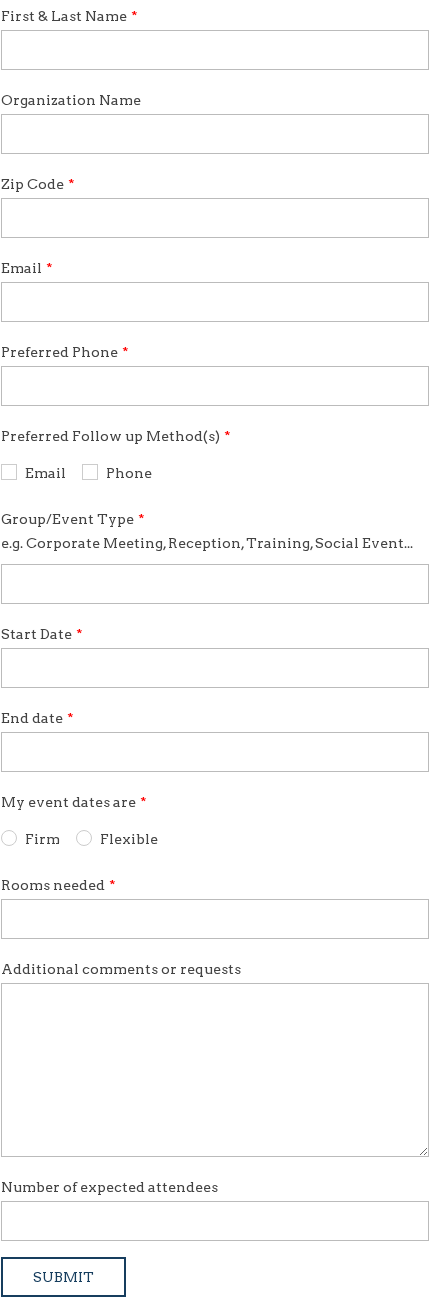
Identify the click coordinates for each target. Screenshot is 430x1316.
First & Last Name (64, 16)
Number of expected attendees (109, 1187)
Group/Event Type (67, 519)
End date (32, 718)
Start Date (36, 634)
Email (21, 268)
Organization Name (71, 100)
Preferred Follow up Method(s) (110, 436)
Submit (63, 1277)
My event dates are (68, 802)
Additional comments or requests (121, 969)
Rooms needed (53, 885)
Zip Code (32, 184)
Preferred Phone (59, 352)
